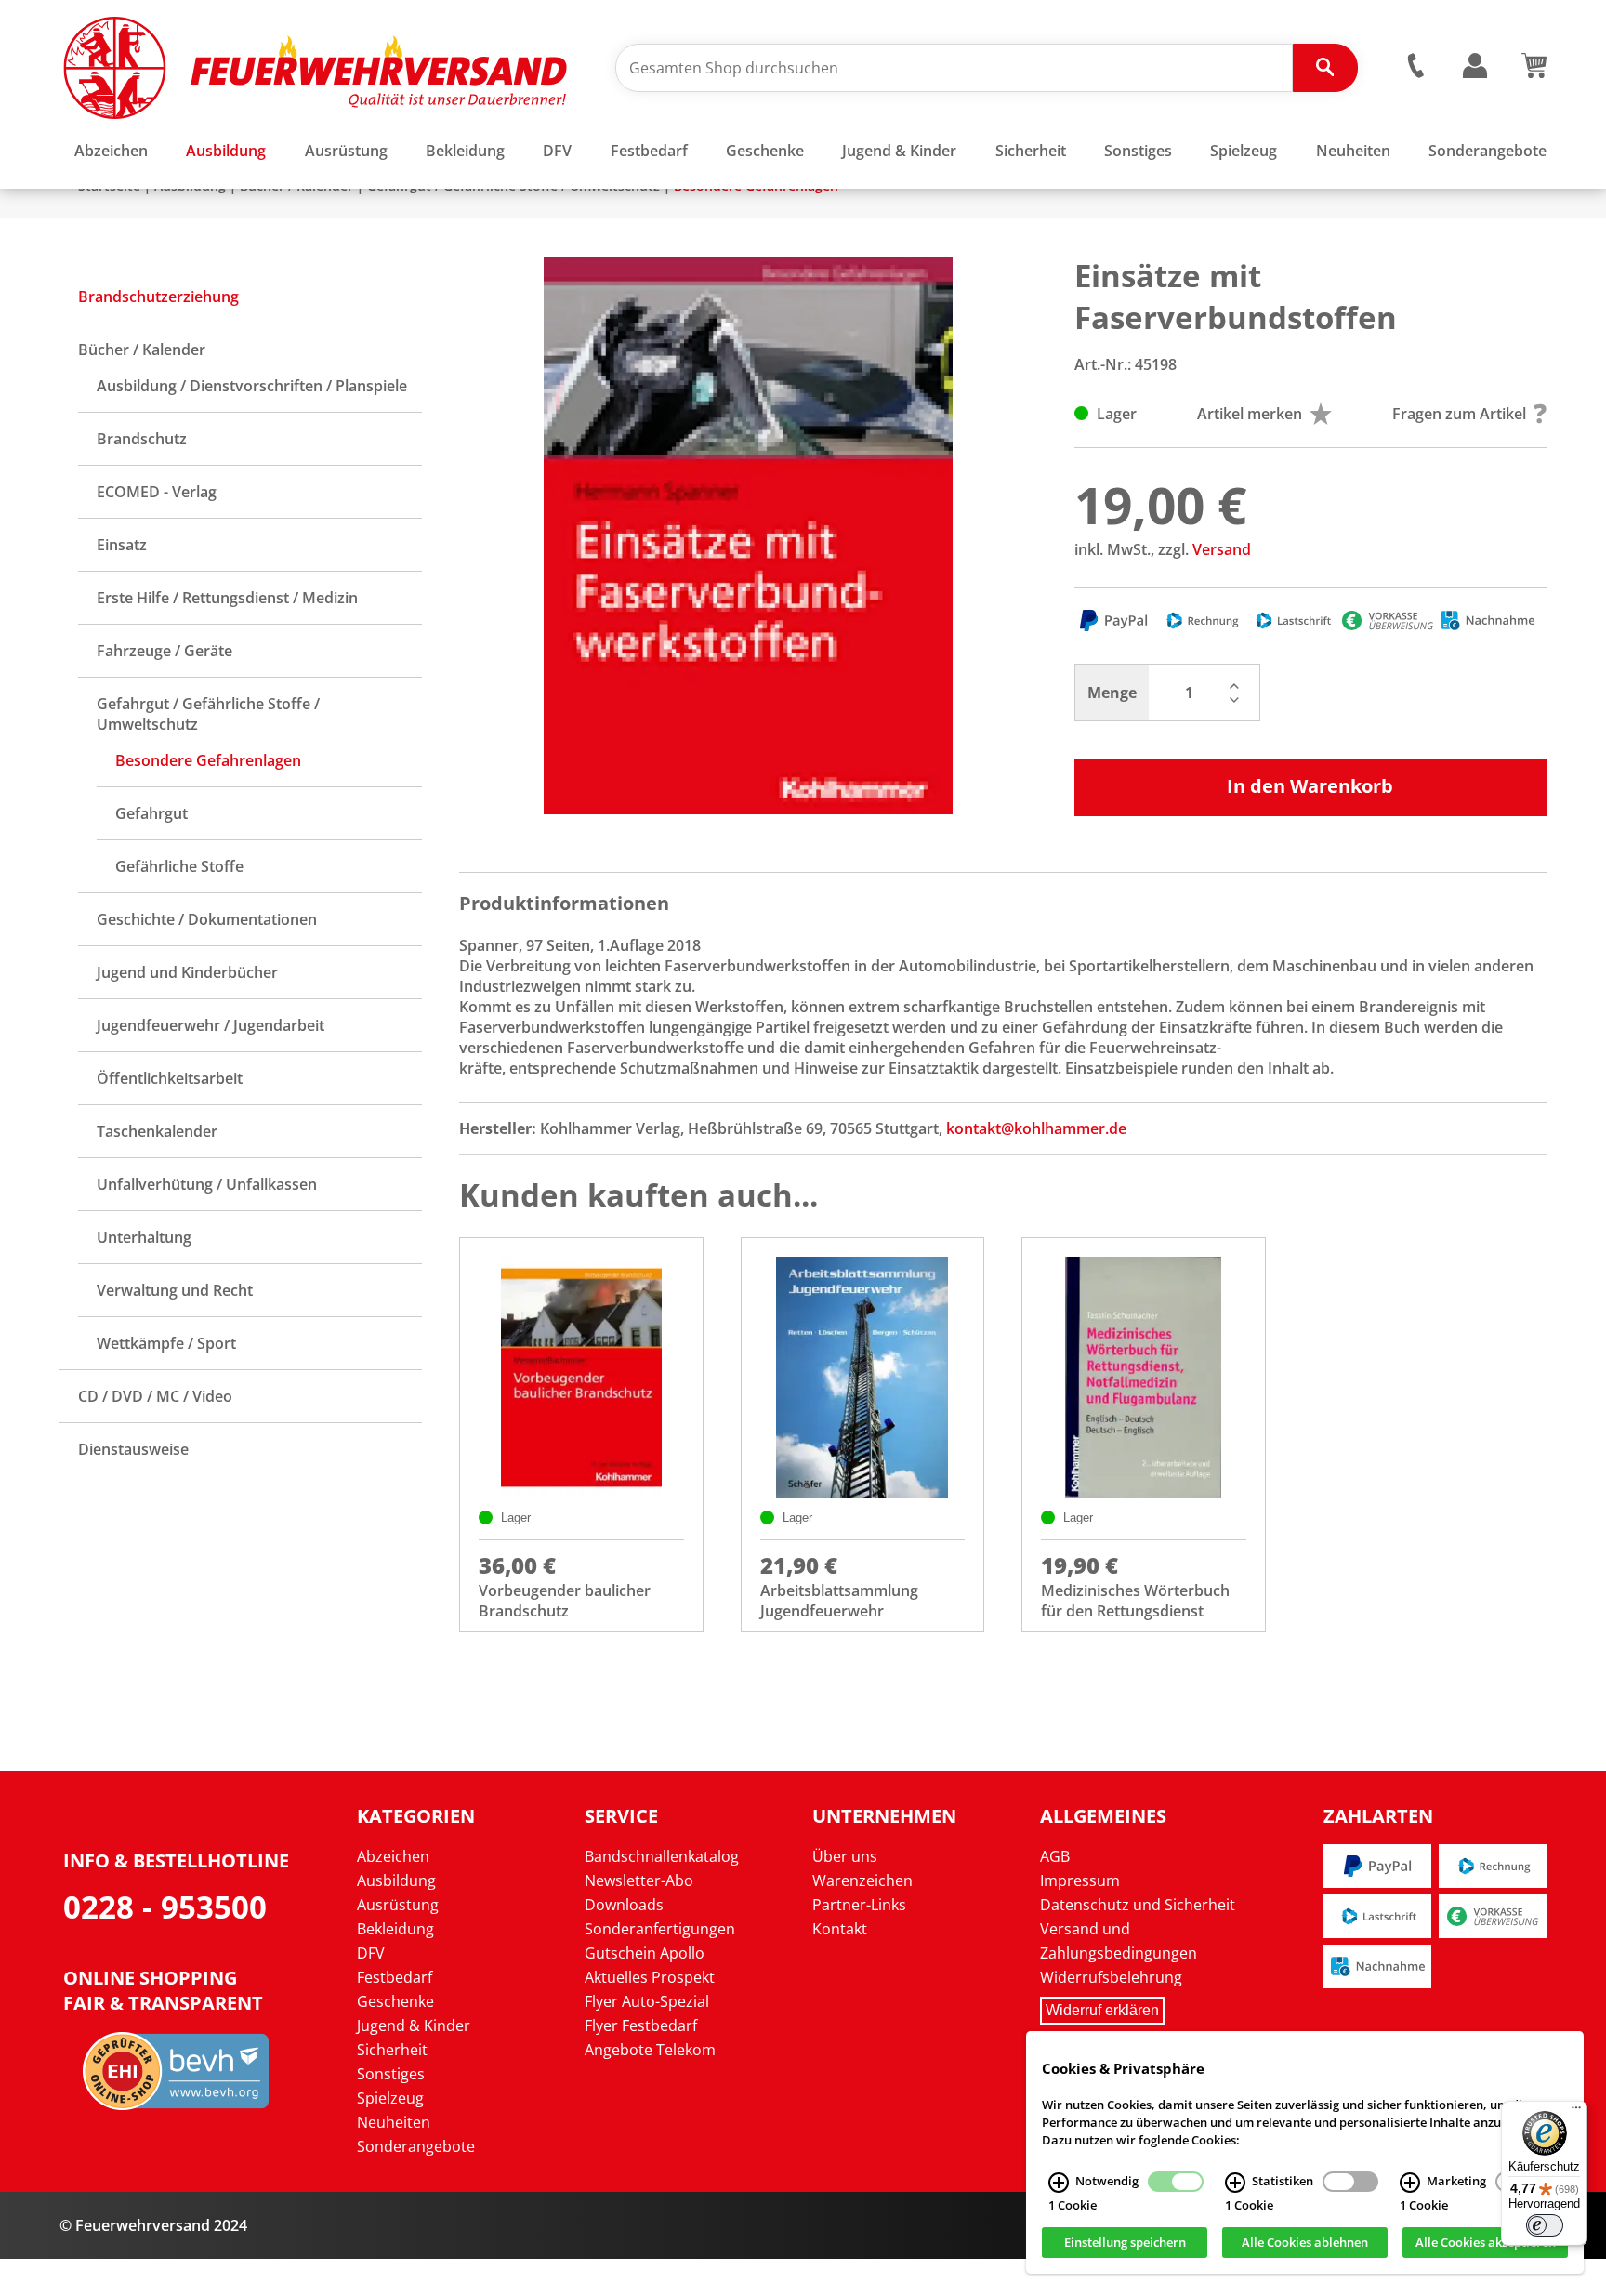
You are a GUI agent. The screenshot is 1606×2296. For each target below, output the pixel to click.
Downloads (624, 1905)
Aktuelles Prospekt (650, 1977)
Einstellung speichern (1125, 2243)
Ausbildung (396, 1880)
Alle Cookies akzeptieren (1486, 2243)
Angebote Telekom (650, 2050)
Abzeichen (393, 1856)
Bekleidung (395, 1929)
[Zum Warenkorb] (1534, 73)
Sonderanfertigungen (660, 1929)
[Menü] (1576, 2112)
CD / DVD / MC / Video (155, 1396)
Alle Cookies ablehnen (1305, 2243)
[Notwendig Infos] (1059, 2183)
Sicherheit (392, 2050)
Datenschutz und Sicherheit (1138, 1905)
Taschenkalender (157, 1131)
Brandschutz (142, 439)
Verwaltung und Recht (175, 1290)
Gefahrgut (151, 813)
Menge (1112, 693)
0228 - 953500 (165, 1907)
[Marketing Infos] (1410, 2183)
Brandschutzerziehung (158, 297)
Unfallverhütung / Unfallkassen (207, 1184)
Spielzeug (390, 2098)
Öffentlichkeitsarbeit (170, 1078)
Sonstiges (391, 2074)
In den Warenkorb (1310, 786)
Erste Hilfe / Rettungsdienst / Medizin (227, 598)
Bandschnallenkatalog (662, 1856)
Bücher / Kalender (142, 350)
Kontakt (840, 1929)
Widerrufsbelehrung (1111, 1977)
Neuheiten (394, 2122)
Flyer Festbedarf (641, 2025)
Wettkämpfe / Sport (166, 1343)
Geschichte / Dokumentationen (207, 919)
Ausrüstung (398, 1905)
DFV (371, 1953)
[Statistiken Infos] (1235, 2183)
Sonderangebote (416, 2146)
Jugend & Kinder (414, 2025)
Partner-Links (859, 1905)
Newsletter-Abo (639, 1880)
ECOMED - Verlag (157, 492)
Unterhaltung (144, 1237)
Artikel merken (1250, 414)
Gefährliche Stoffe (179, 866)
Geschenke (395, 2001)
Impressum (1080, 1880)
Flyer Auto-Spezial (647, 2001)
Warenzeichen (862, 1880)
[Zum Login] (1475, 66)
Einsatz (122, 545)
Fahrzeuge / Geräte (165, 651)
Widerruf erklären (1102, 2010)
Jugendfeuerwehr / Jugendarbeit (211, 1025)
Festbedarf (395, 1977)
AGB (1055, 1856)
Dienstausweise (133, 1449)
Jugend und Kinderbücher (187, 972)
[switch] (1545, 2225)
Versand (1222, 549)
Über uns (845, 1856)
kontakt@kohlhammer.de (1036, 1128)
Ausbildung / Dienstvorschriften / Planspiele (252, 386)
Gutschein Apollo (645, 1953)
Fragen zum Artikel (1459, 414)
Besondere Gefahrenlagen (208, 760)
